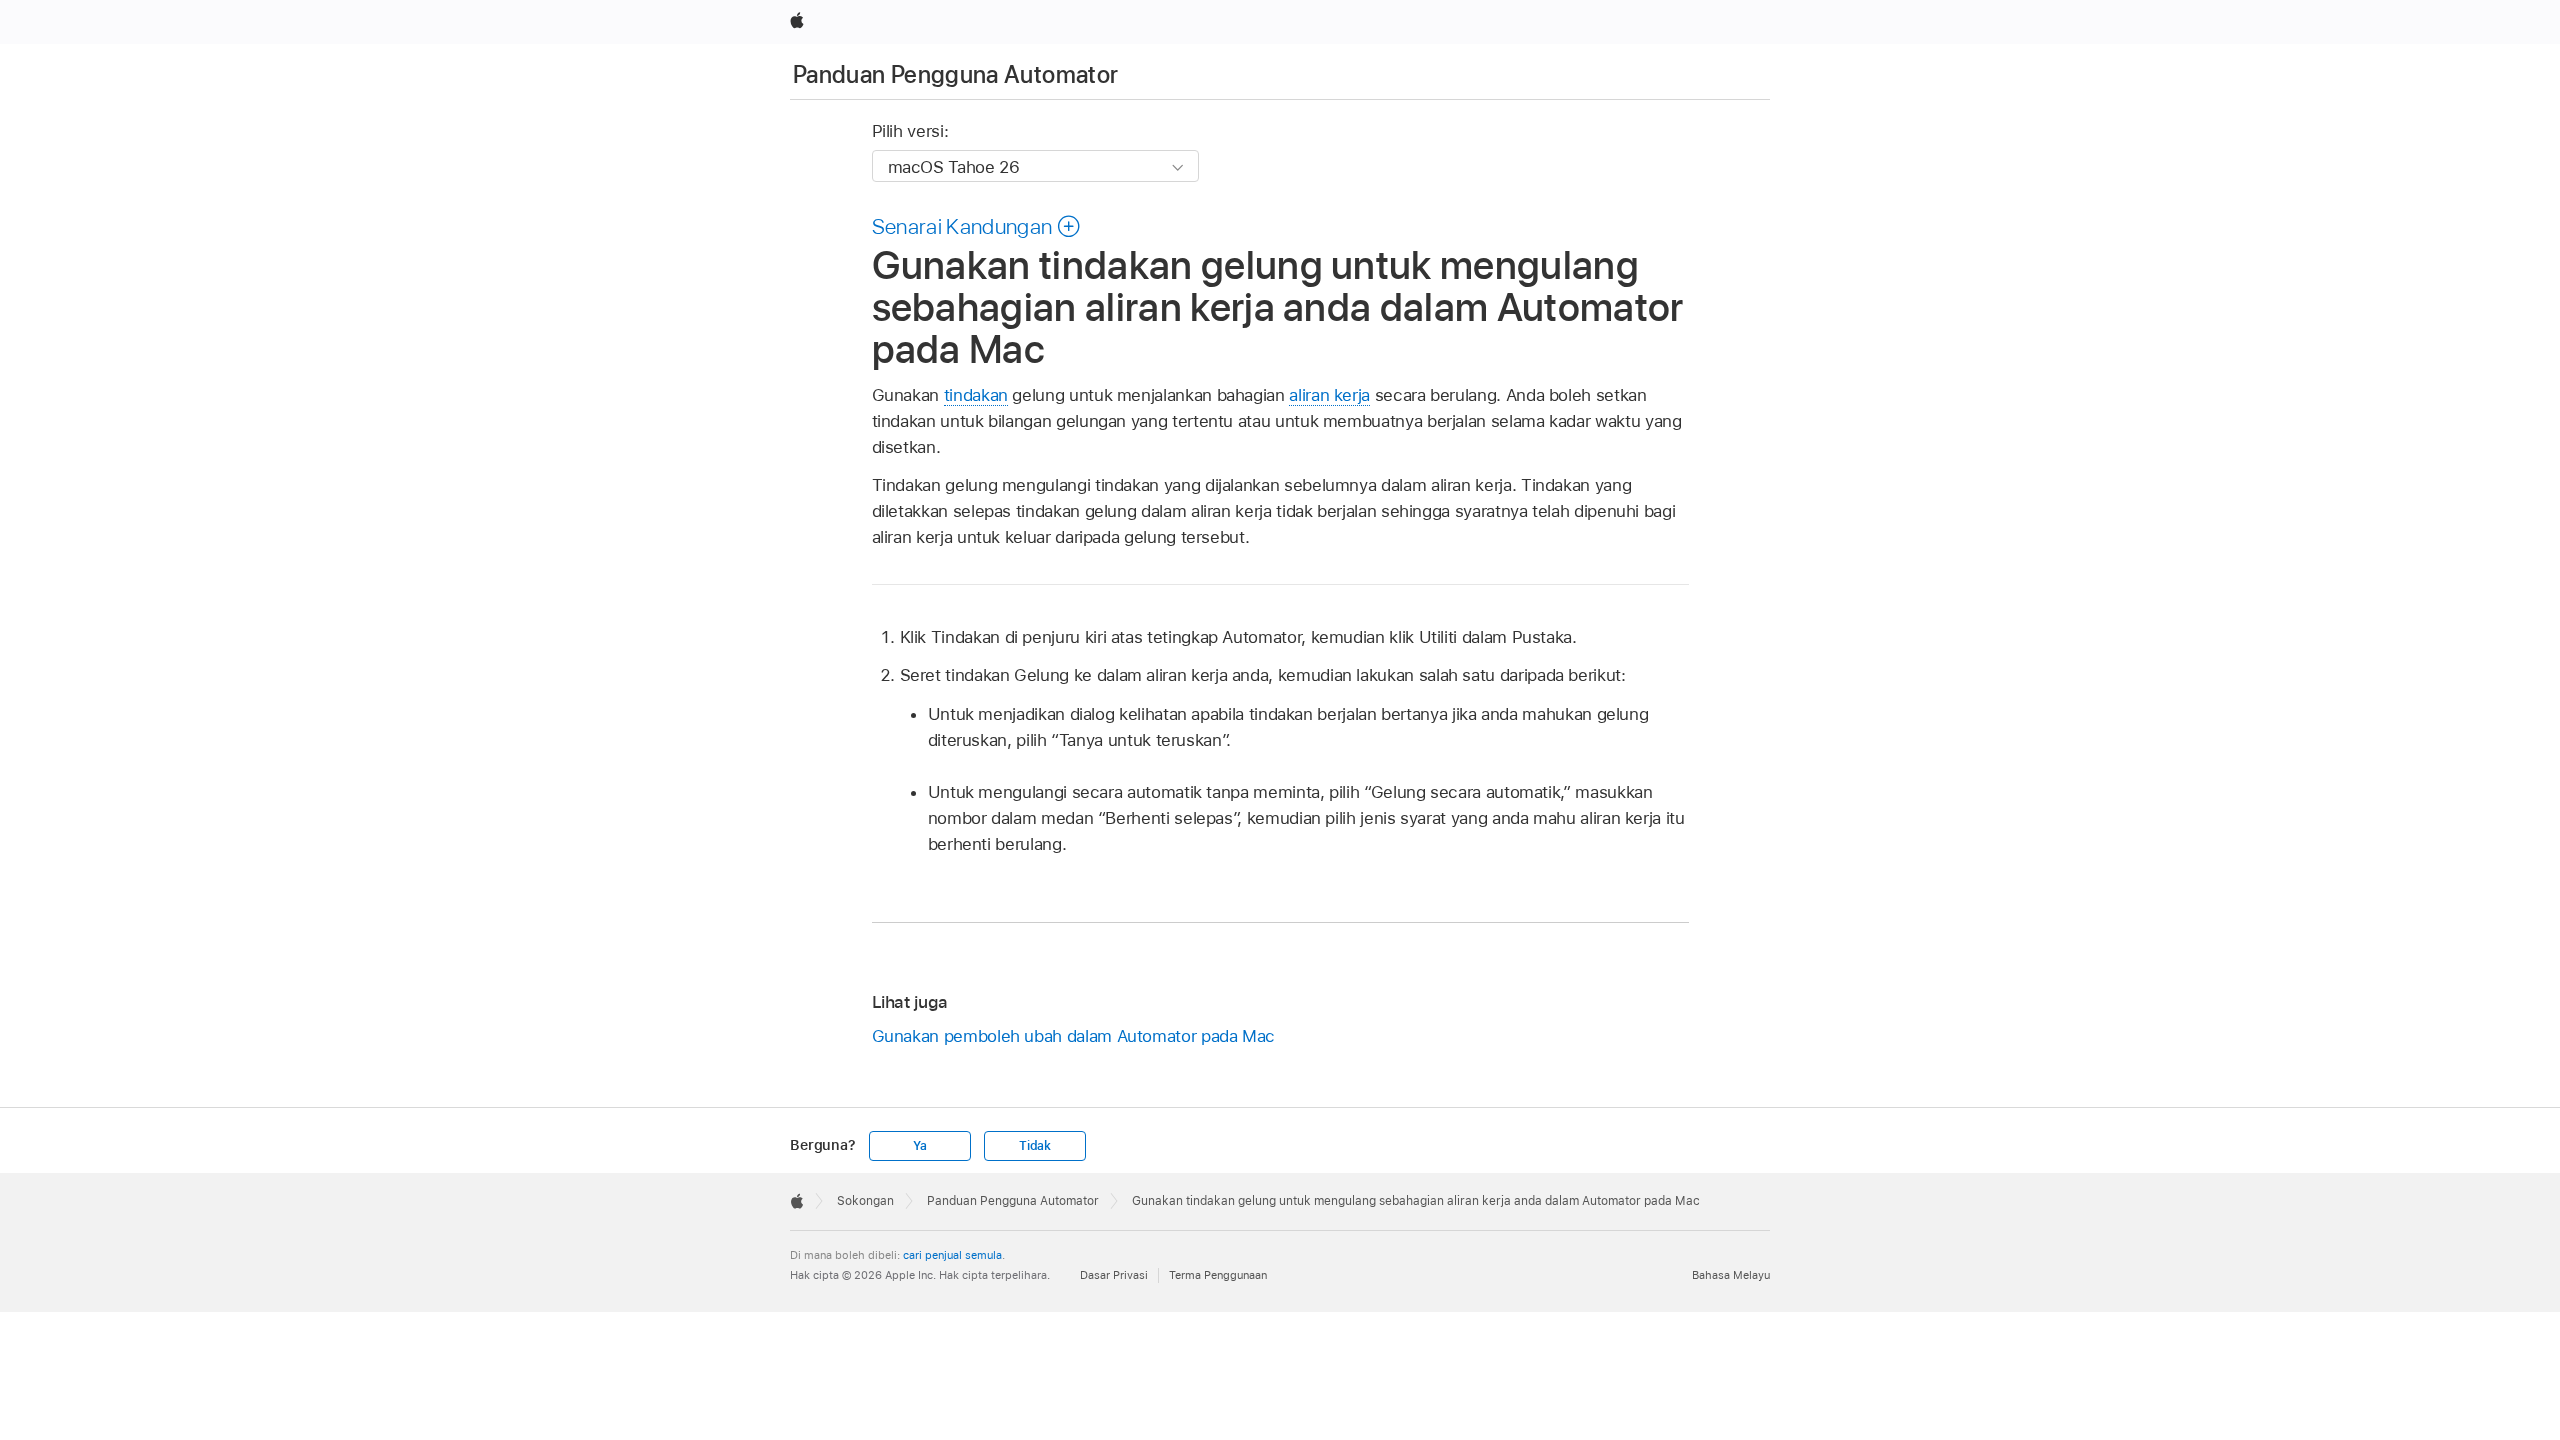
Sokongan (865, 1201)
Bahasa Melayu (1731, 1275)
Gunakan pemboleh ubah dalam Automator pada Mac (1074, 1036)
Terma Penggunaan (1218, 1275)
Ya (920, 1146)
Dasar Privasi (1114, 1275)
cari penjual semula (952, 1255)
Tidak (1035, 1146)
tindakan (976, 395)
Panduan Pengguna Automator (955, 74)
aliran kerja (1329, 395)
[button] (977, 226)
